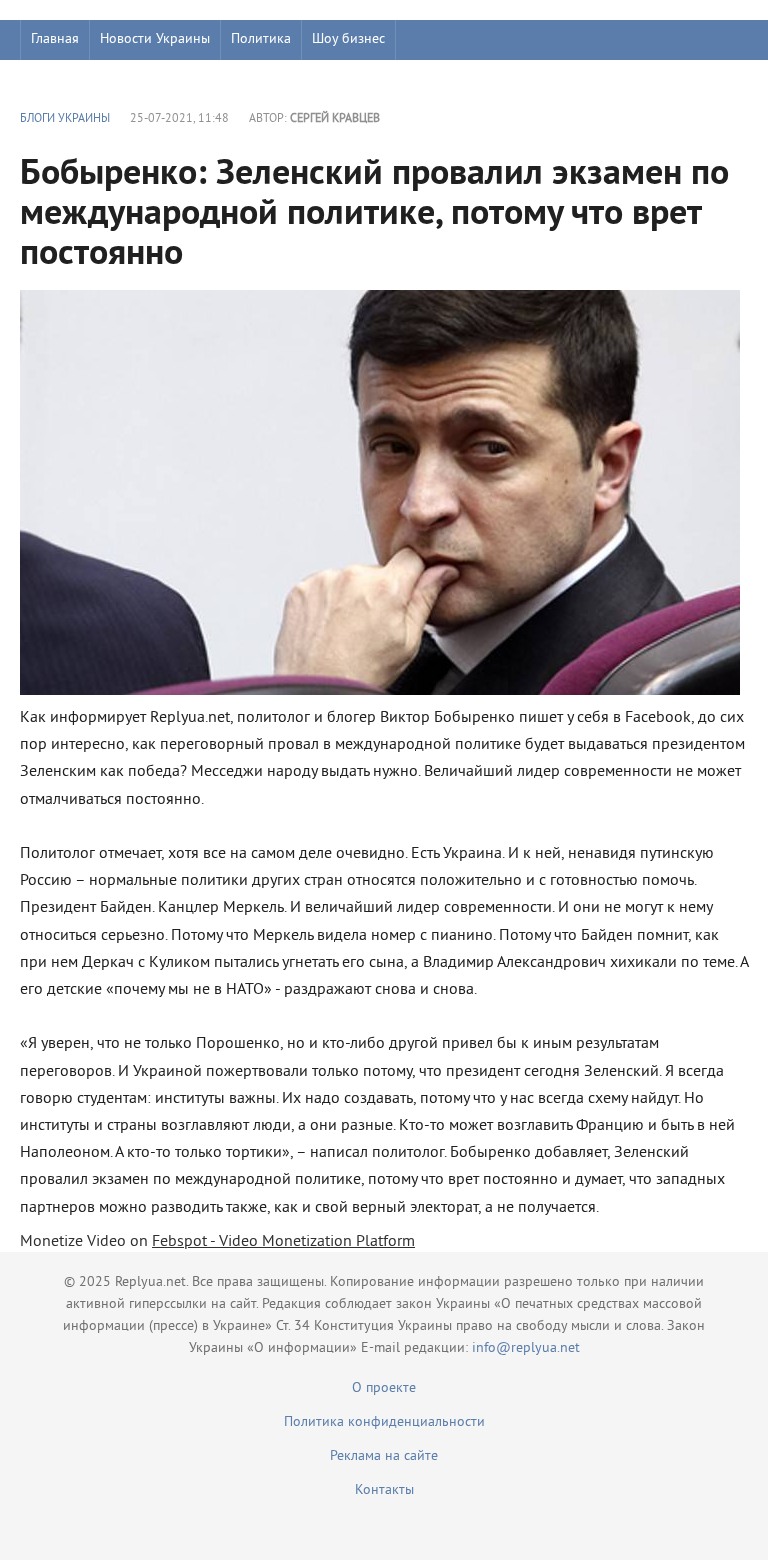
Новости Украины (155, 39)
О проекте (384, 1388)
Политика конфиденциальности (384, 1422)
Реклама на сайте (384, 1456)
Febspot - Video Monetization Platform (283, 1242)
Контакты (384, 1490)
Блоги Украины (65, 119)
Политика (261, 39)
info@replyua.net (526, 1348)
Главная (55, 39)
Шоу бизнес (348, 39)
